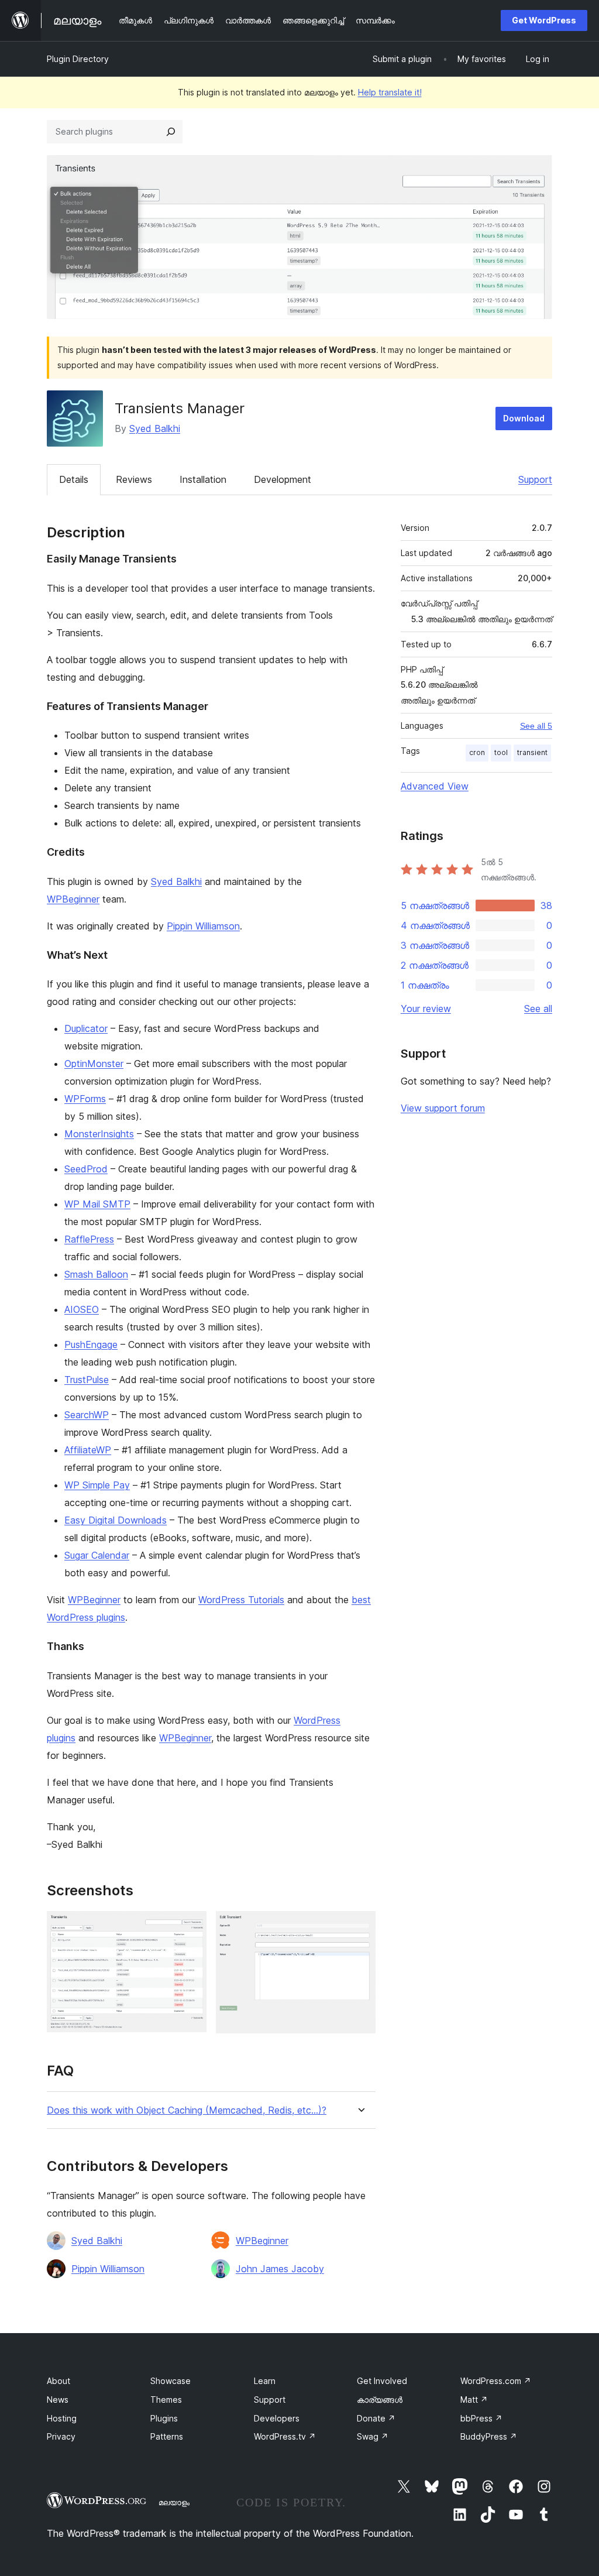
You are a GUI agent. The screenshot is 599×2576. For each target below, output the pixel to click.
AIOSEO (82, 1309)
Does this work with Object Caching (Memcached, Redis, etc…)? (187, 2110)
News (58, 2400)
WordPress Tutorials (241, 1600)
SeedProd (86, 1169)
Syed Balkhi (155, 428)
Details (74, 479)
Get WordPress (544, 20)
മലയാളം (174, 2502)
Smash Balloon (96, 1274)
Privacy (61, 2436)
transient (532, 752)
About (58, 2381)
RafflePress (89, 1239)
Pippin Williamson (203, 926)
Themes (166, 2400)
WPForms (85, 1099)
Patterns (167, 2436)
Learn (265, 2381)
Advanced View (435, 786)
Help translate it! (390, 92)
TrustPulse (87, 1380)
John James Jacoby (280, 2269)
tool (501, 752)
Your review (426, 1009)
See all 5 (536, 726)
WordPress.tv (285, 2436)
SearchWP (87, 1415)
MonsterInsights (99, 1134)
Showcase (171, 2381)
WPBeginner (73, 899)
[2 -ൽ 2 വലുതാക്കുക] (360, 1927)
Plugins (164, 2418)
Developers (277, 2418)
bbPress (481, 2418)
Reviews (134, 479)
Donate (376, 2418)
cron (477, 752)
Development (283, 479)
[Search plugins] (171, 132)
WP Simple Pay (97, 1485)
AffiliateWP (88, 1450)
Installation (203, 479)
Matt (474, 2400)
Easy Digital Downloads (116, 1520)
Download (524, 418)
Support (535, 479)
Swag (373, 2436)
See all (538, 1009)
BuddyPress (489, 2436)
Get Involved (382, 2381)
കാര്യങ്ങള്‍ (380, 2400)
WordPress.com (496, 2381)
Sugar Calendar (97, 1555)
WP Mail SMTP (97, 1204)
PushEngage (91, 1344)
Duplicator (86, 1028)
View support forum (443, 1108)
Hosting (62, 2418)
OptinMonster (94, 1064)
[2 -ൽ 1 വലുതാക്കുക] (191, 1927)
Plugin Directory (78, 59)
